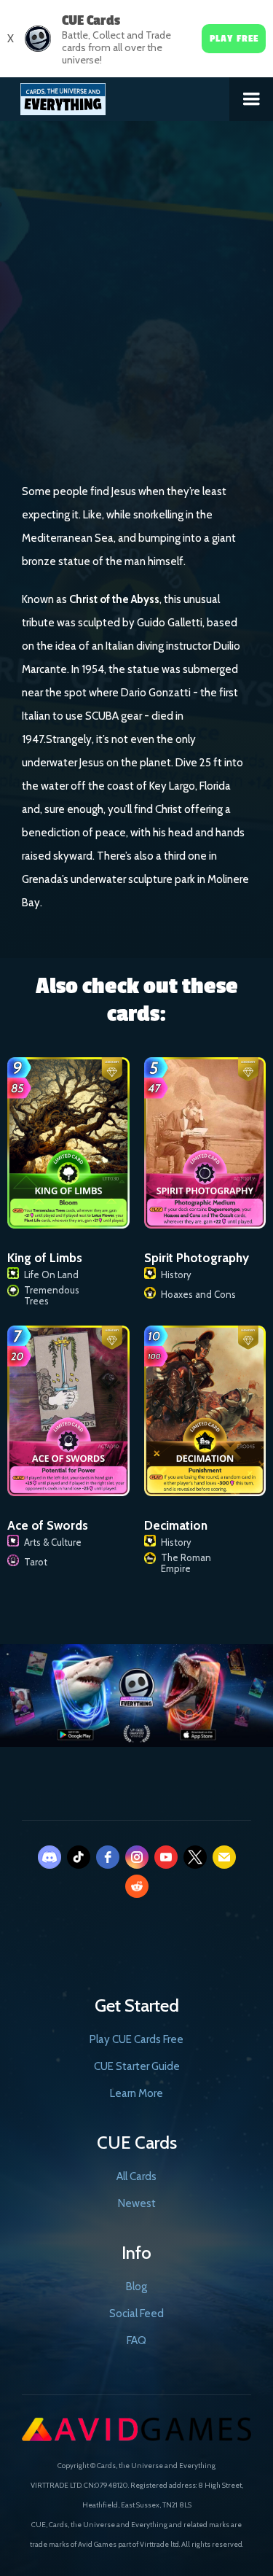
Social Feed (136, 2314)
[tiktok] (79, 1857)
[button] (251, 99)
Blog (136, 2287)
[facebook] (108, 1857)
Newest (137, 2203)
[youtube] (166, 1857)
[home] (115, 96)
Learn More (136, 2093)
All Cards (136, 2176)
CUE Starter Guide (137, 2066)
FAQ (136, 2340)
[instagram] (137, 1857)
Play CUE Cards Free (136, 2039)
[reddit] (137, 1886)
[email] (224, 1857)
